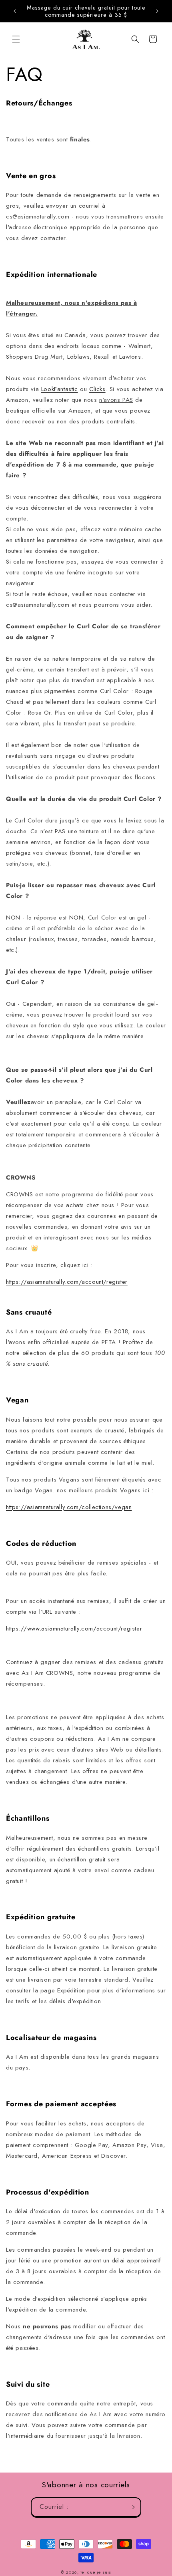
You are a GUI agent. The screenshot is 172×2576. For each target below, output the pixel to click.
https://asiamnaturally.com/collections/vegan (69, 1507)
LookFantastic (60, 389)
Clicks (97, 389)
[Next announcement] (157, 11)
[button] (16, 39)
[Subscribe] (132, 2507)
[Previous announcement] (15, 11)
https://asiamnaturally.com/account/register (67, 1282)
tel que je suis (96, 2572)
